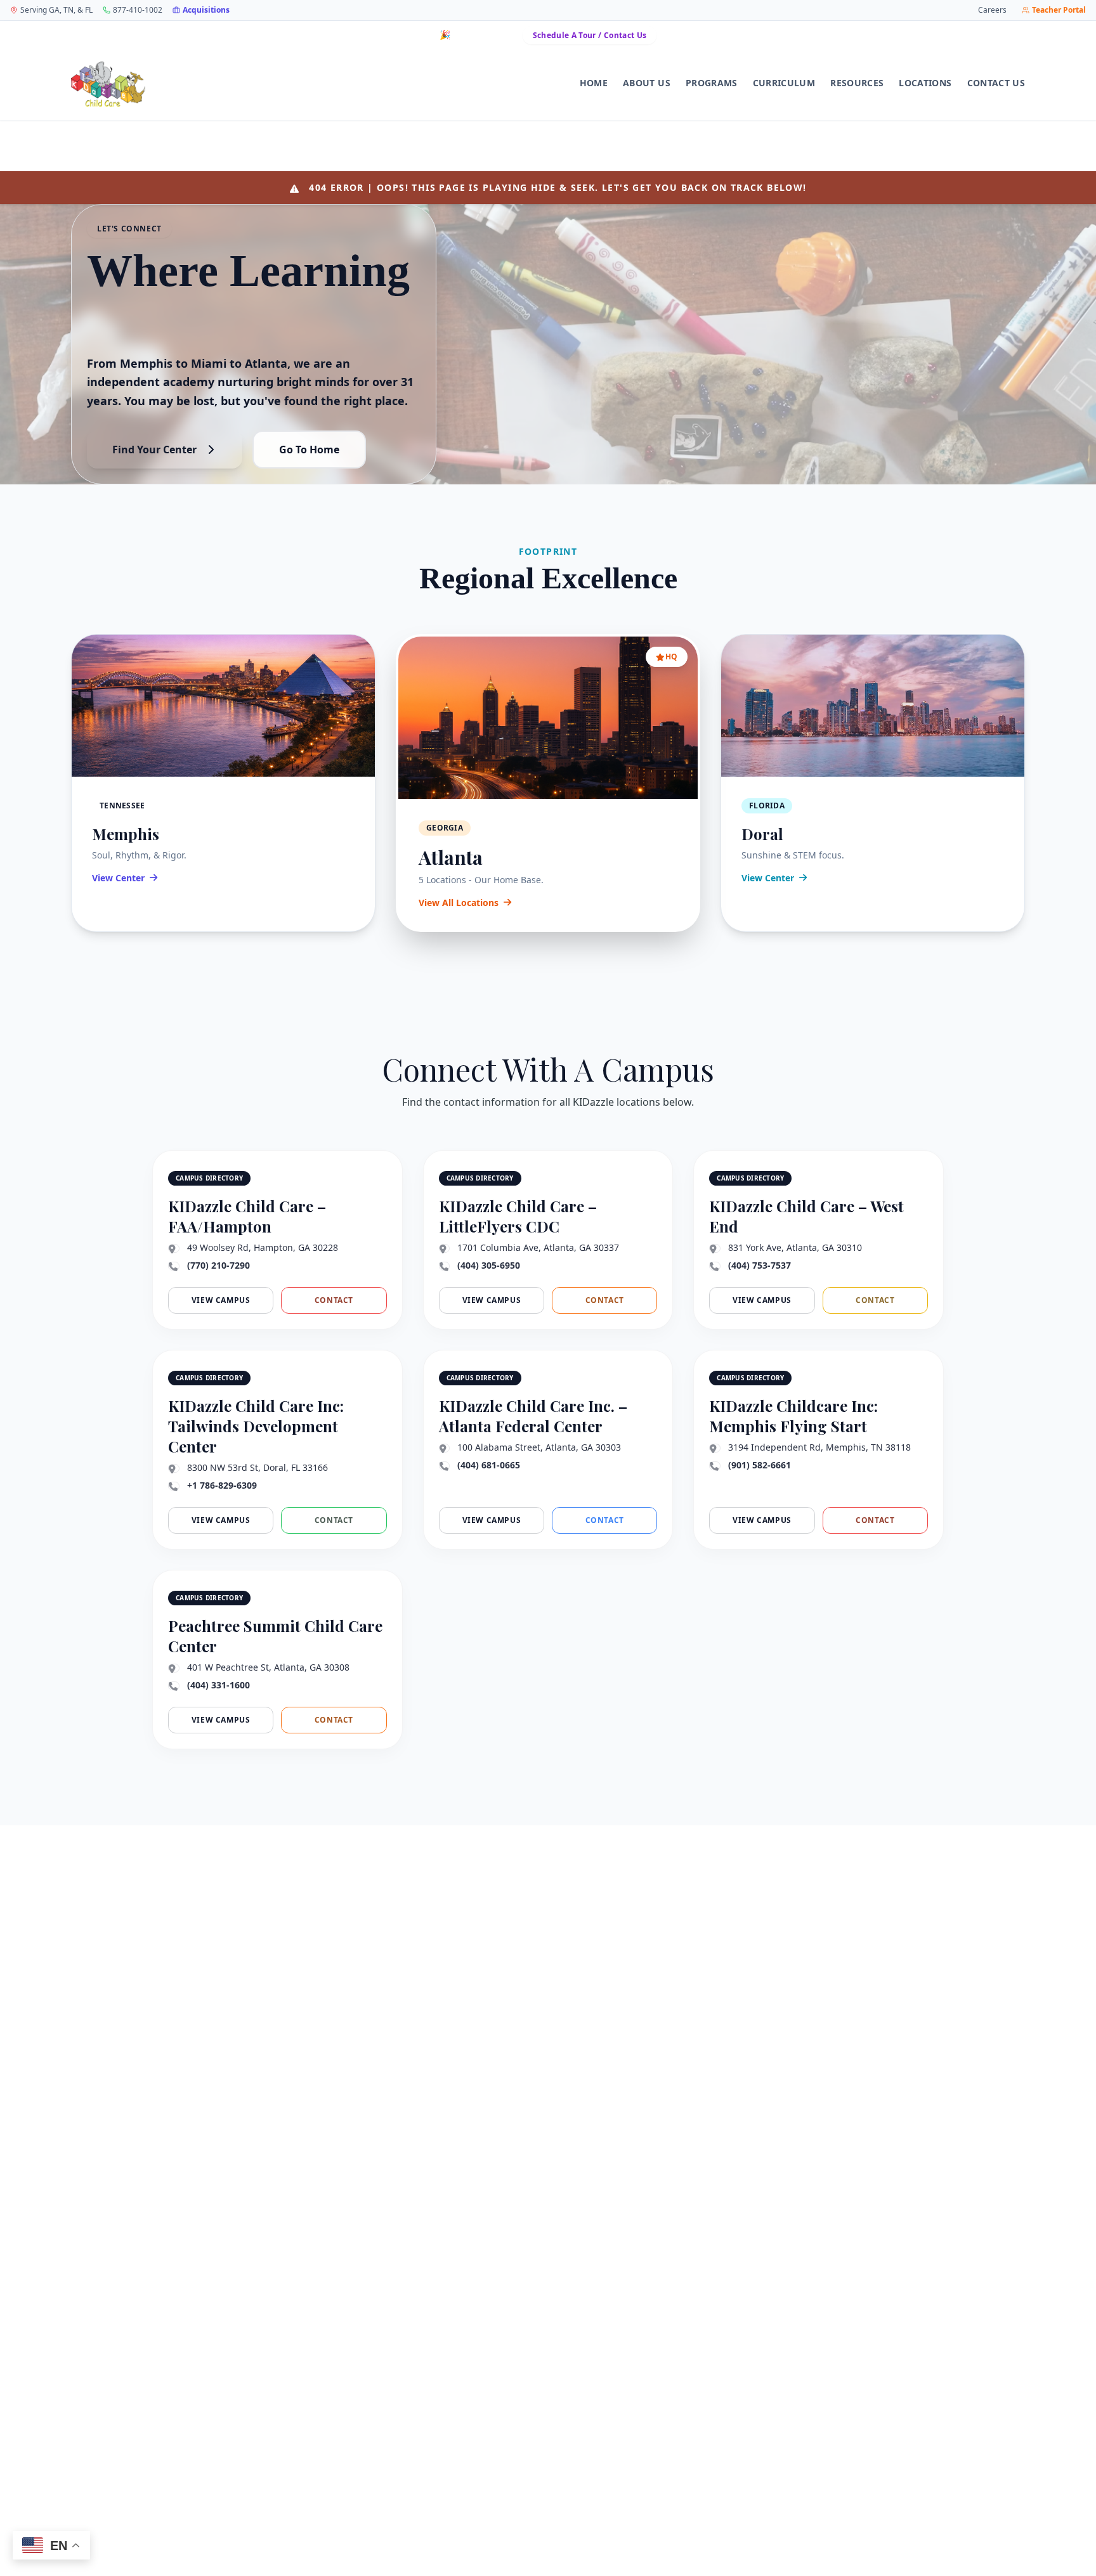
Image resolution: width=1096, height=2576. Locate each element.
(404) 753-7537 (760, 1265)
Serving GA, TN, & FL (56, 10)
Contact (334, 1300)
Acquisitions (206, 10)
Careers (992, 10)
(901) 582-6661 (760, 1465)
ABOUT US (647, 83)
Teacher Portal (1059, 10)
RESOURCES (857, 83)
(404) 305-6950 (489, 1265)
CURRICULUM (784, 83)
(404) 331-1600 (219, 1685)
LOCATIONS (925, 83)
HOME (594, 83)
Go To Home (309, 450)
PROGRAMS (712, 83)
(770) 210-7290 (219, 1265)
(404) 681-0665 (489, 1465)
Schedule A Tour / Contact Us (590, 35)
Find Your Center (154, 450)
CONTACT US (996, 83)
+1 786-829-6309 (222, 1485)
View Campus (221, 1300)
